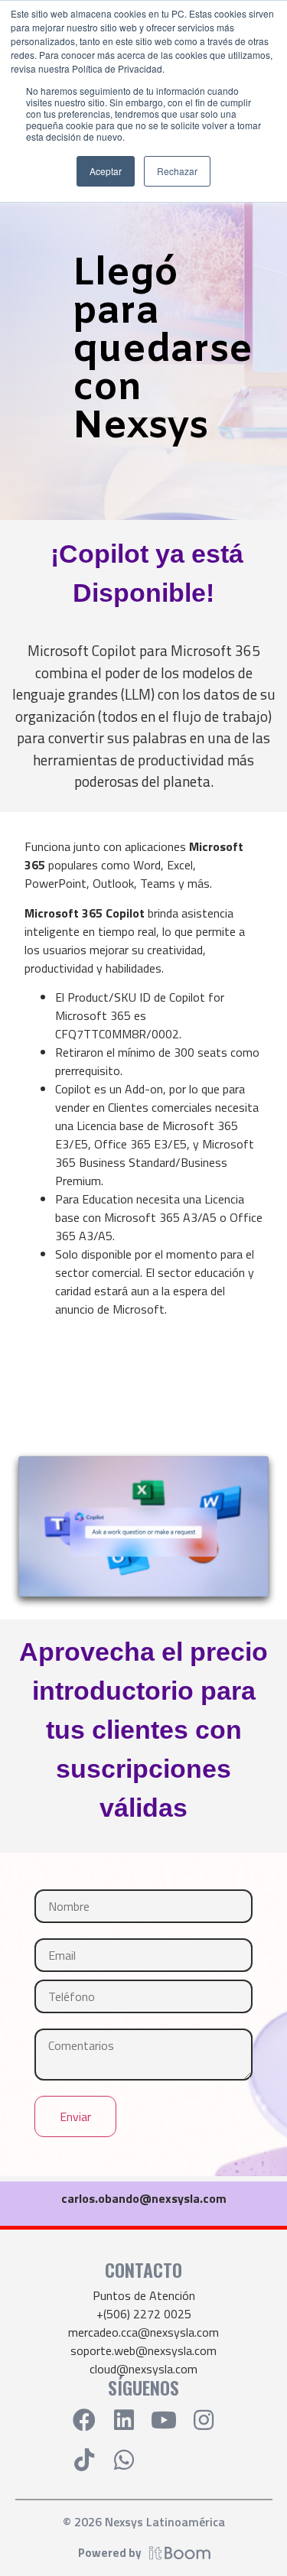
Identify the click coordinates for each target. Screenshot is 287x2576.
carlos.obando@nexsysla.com (144, 2198)
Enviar (75, 2116)
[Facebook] (84, 2420)
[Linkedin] (124, 2420)
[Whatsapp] (124, 2460)
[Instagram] (204, 2420)
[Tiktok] (84, 2460)
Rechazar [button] (177, 171)
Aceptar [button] (106, 171)
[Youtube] (164, 2420)
